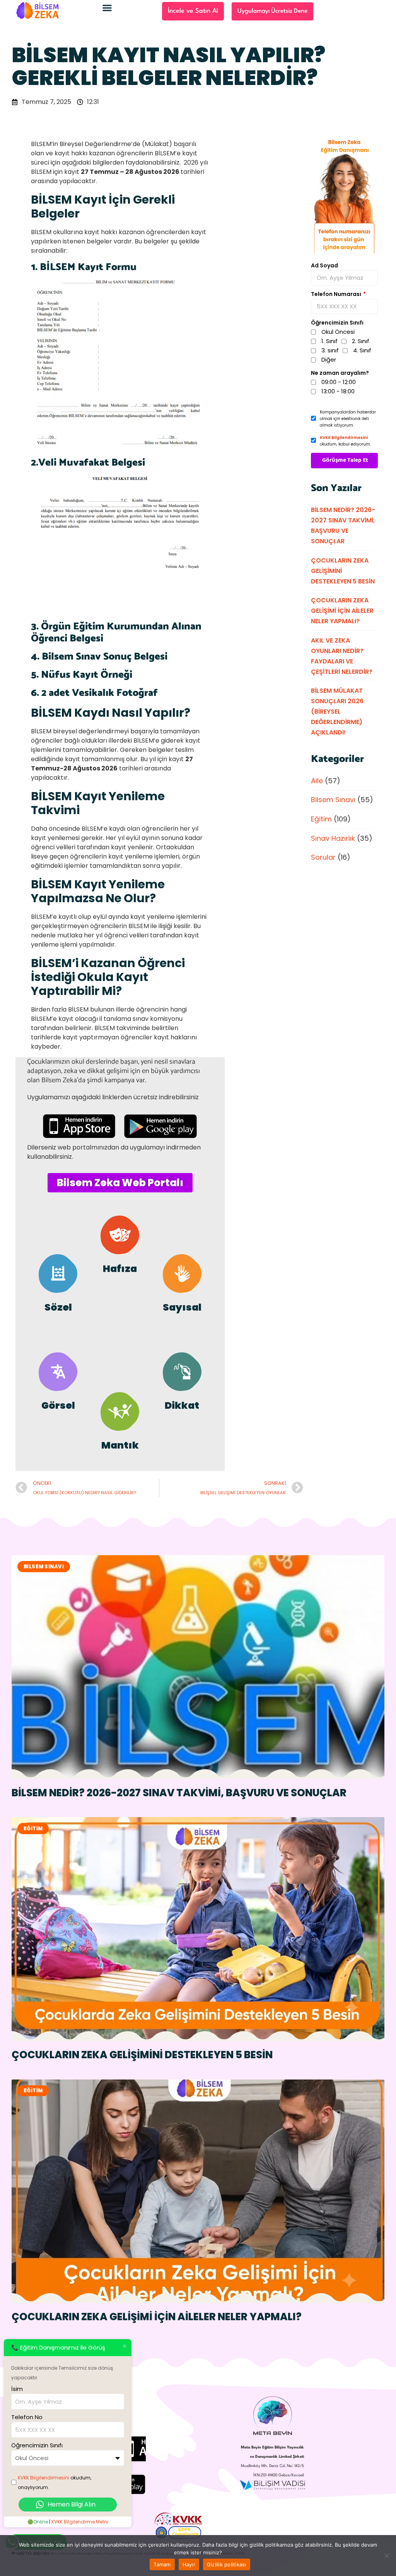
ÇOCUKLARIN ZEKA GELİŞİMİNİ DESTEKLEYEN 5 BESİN (142, 2055)
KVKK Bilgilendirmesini (344, 438)
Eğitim (321, 819)
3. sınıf (330, 350)
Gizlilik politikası (227, 2564)
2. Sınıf (361, 341)
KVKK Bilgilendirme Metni (80, 2522)
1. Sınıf (329, 341)
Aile (317, 781)
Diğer (329, 360)
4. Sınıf (362, 350)
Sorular (323, 857)
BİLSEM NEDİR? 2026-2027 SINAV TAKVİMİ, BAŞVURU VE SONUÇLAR (179, 1793)
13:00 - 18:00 (338, 391)
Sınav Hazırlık (333, 838)
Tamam (162, 2564)
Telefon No (27, 2417)
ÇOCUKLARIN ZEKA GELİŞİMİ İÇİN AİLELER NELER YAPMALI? (342, 611)
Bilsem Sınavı (333, 800)
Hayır (189, 2564)
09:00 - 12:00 (339, 382)
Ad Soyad (324, 265)
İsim (17, 2389)
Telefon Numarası (337, 294)
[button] (107, 8)
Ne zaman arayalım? (340, 373)
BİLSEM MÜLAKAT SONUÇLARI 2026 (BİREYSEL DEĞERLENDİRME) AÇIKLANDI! (337, 712)
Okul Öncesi (338, 332)
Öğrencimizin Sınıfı (337, 323)
